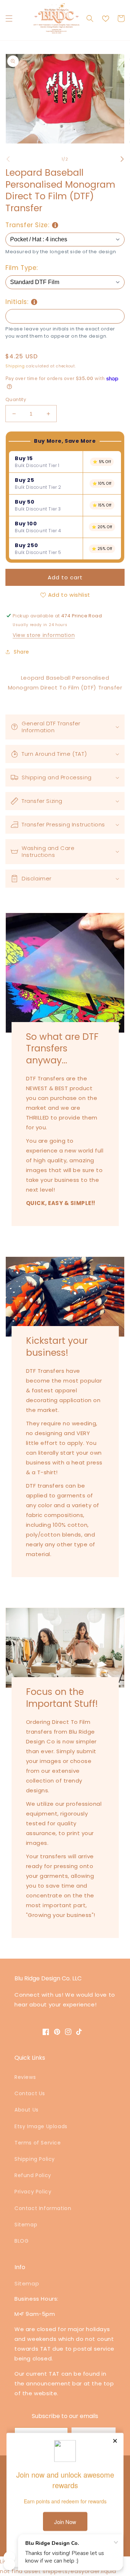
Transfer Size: (27, 225)
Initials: (17, 302)
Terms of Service (38, 2143)
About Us (27, 2110)
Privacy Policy (33, 2192)
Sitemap (26, 2225)
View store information (44, 635)
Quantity (16, 399)
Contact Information (43, 2208)
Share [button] (21, 652)
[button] (9, 18)
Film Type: (22, 268)
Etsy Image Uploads (41, 2126)
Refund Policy (33, 2175)
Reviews (25, 2077)
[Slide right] (122, 159)
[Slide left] (8, 159)
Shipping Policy (35, 2159)
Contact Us (30, 2093)
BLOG (21, 2241)
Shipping (15, 366)
